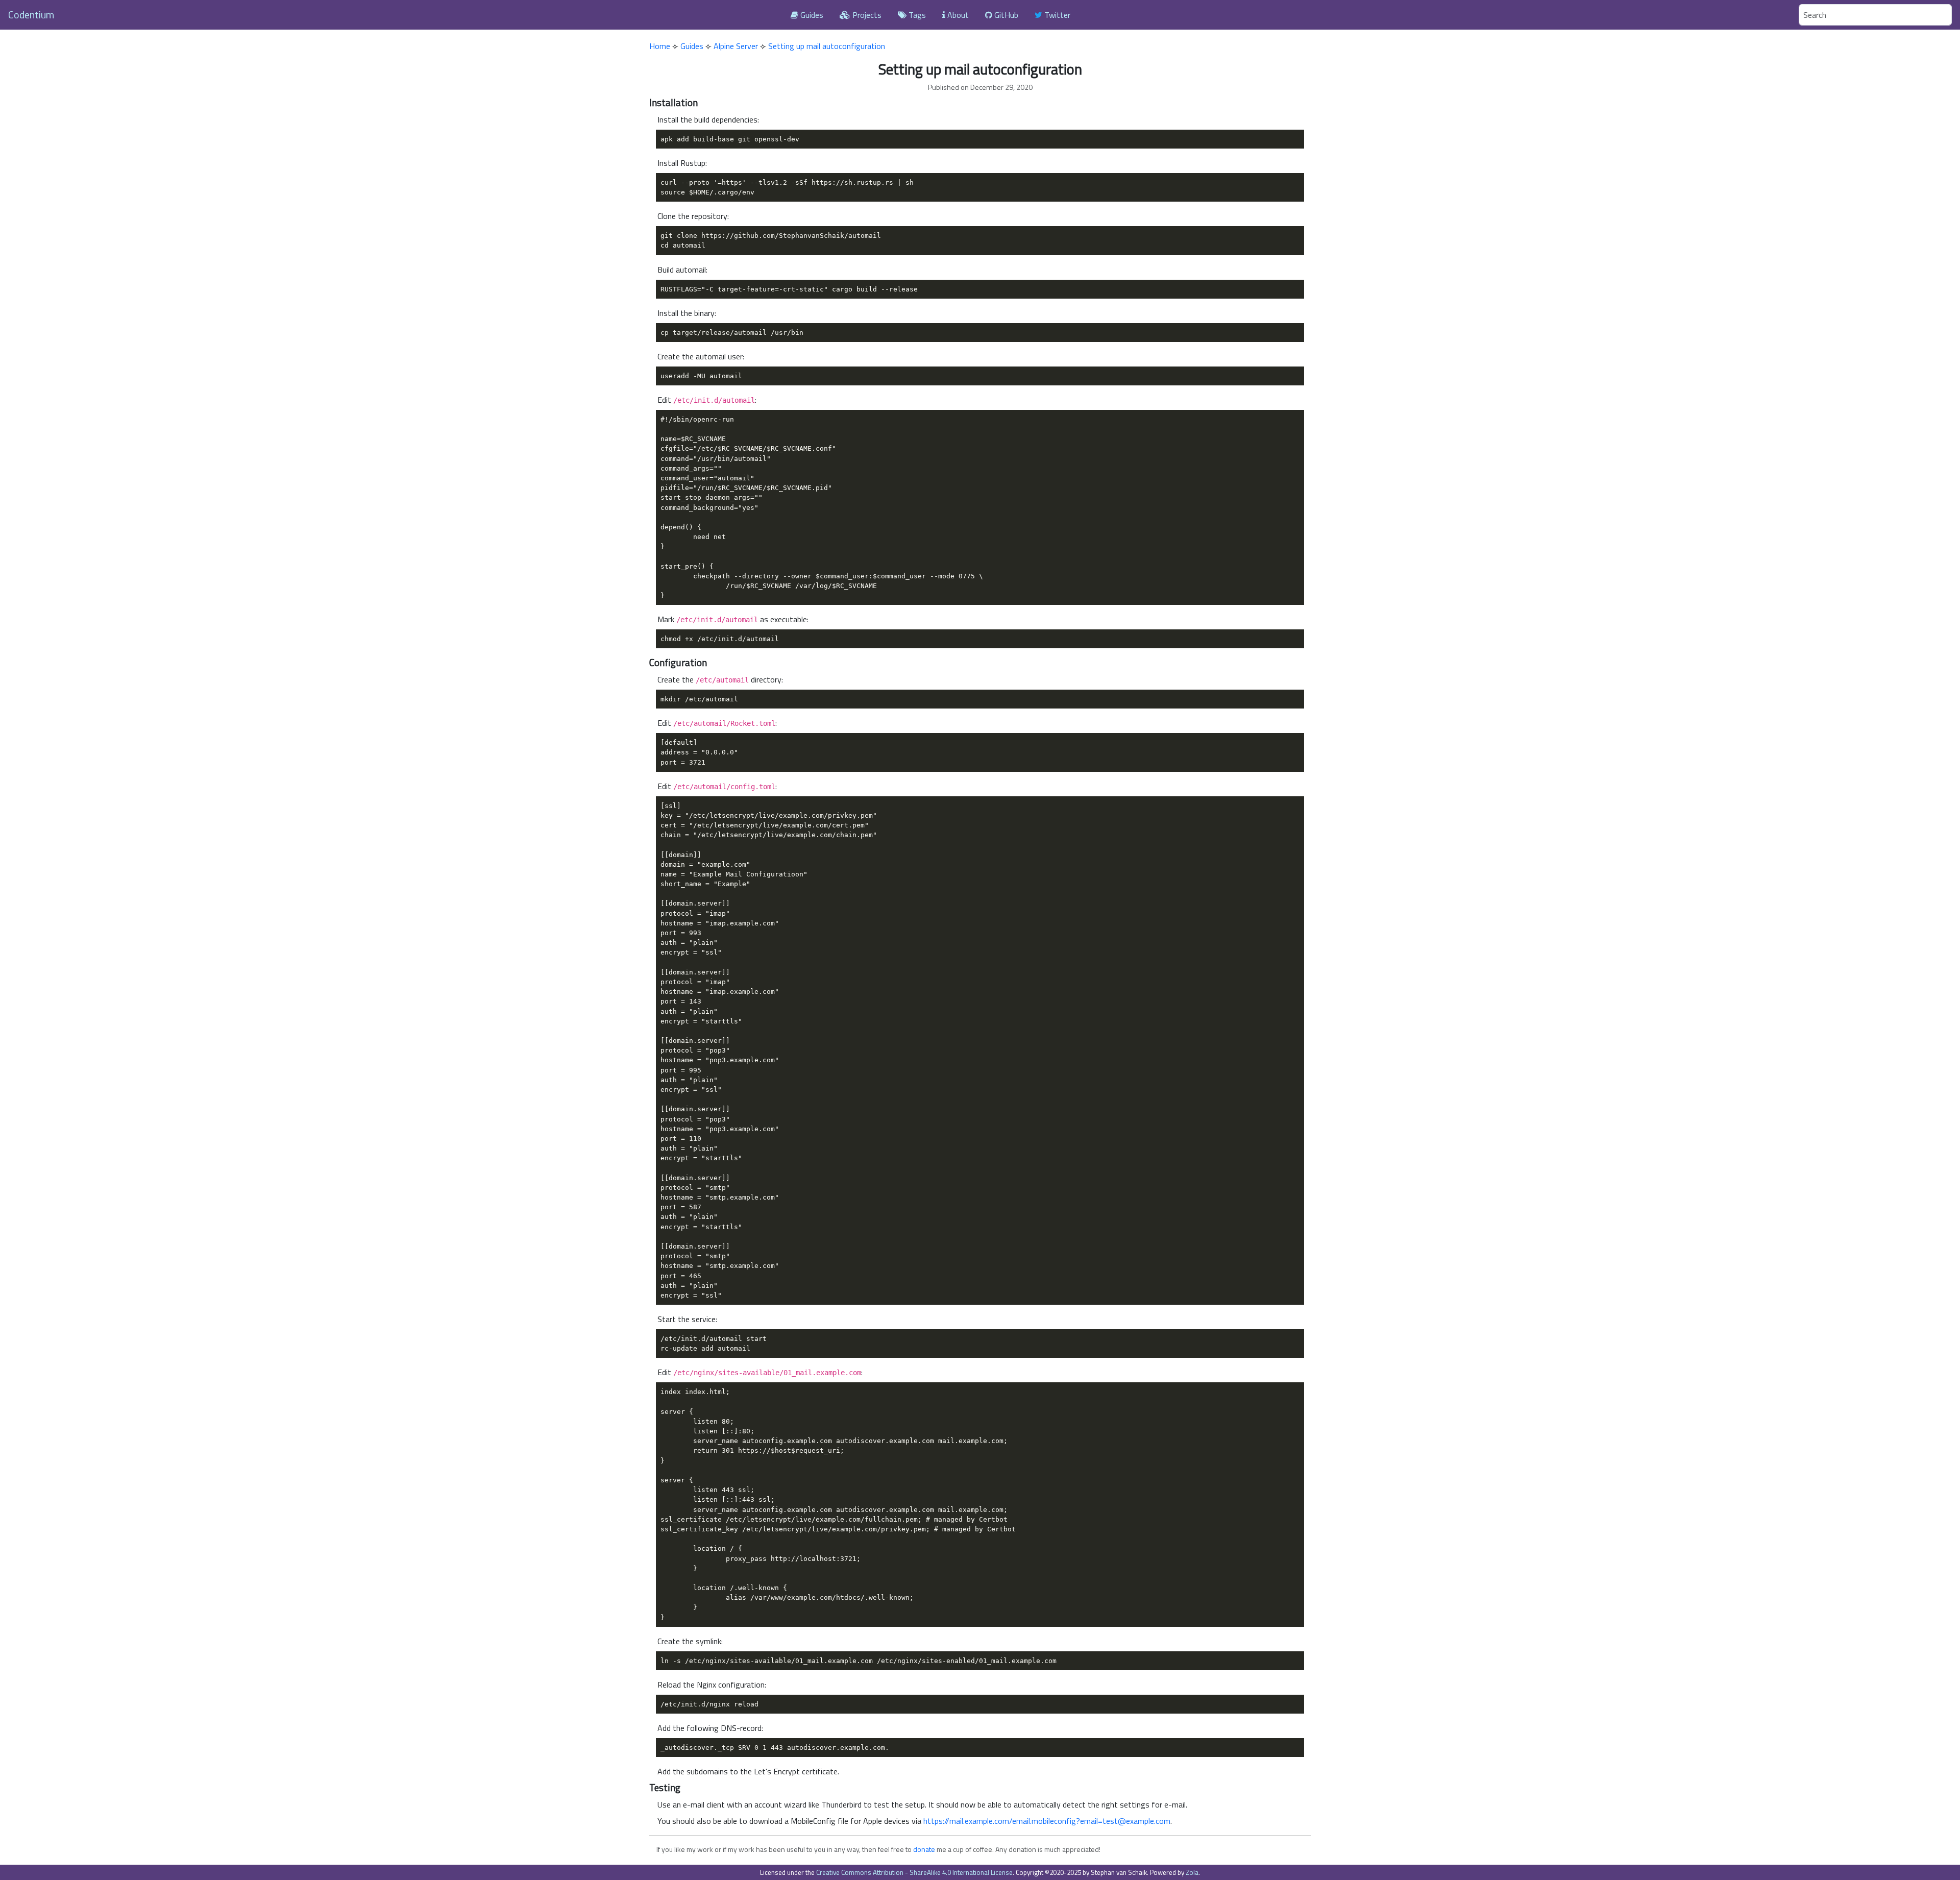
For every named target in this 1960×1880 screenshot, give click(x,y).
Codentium (31, 15)
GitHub (1005, 15)
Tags (916, 15)
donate (924, 1849)
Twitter (1056, 15)
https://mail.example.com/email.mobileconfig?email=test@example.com (1047, 1821)
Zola (1192, 1872)
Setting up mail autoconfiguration (827, 46)
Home (660, 46)
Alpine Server (736, 46)
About (957, 15)
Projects (866, 15)
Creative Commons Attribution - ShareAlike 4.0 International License (914, 1872)
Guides (811, 15)
